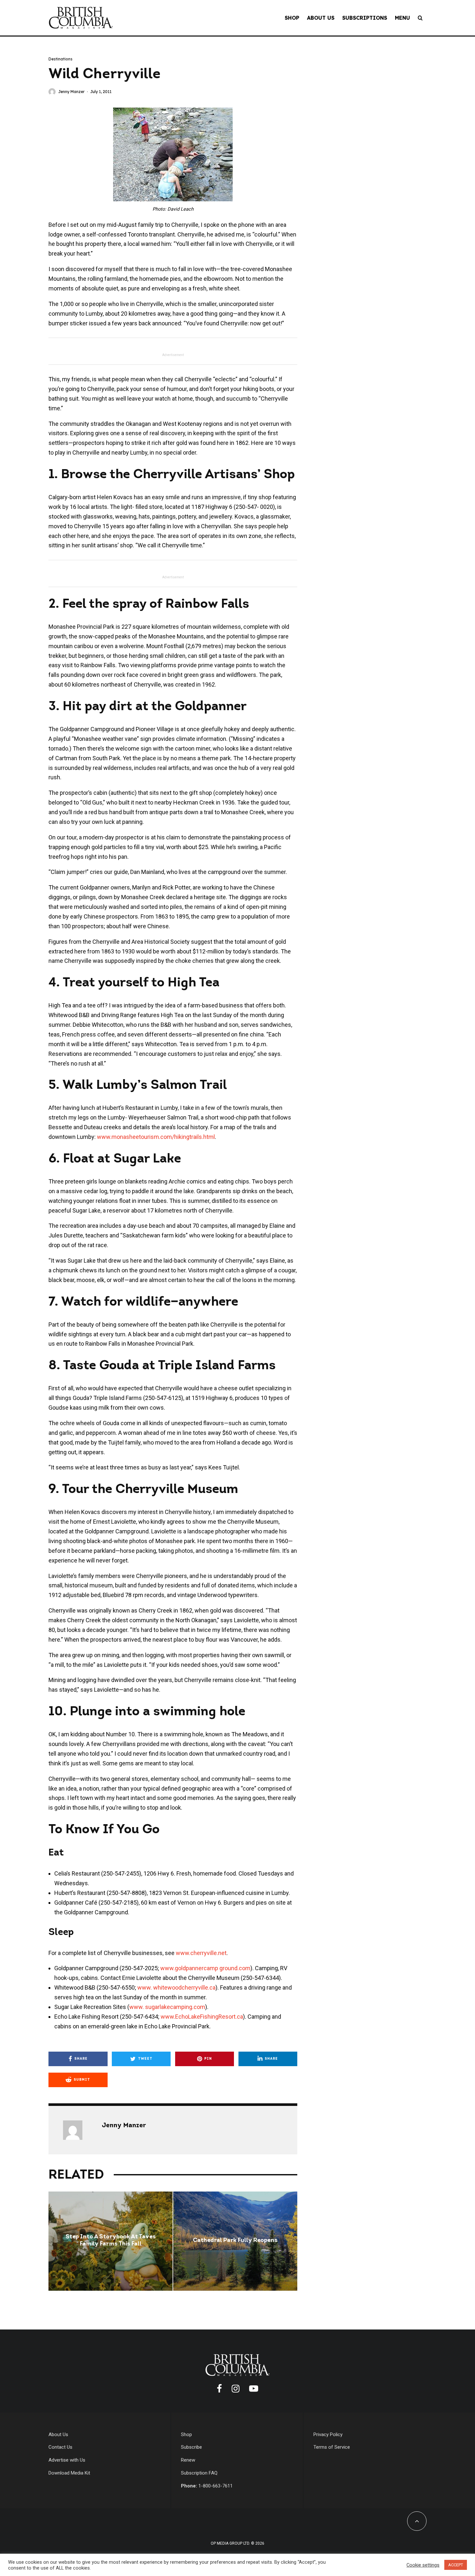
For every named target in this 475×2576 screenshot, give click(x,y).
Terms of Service (332, 2447)
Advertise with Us (67, 2460)
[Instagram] (236, 2389)
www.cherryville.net (201, 1953)
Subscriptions (365, 18)
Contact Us (60, 2447)
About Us (321, 18)
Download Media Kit (69, 2473)
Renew (188, 2460)
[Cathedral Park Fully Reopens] (235, 2241)
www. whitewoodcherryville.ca (176, 1987)
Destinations (60, 59)
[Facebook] (219, 2389)
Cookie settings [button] (423, 2565)
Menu (402, 18)
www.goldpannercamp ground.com (205, 1968)
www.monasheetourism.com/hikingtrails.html (155, 1137)
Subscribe (191, 2447)
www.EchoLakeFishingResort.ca (202, 2017)
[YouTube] (254, 2389)
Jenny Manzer (71, 92)
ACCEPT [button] (456, 2565)
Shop (292, 18)
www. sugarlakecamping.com (167, 2007)
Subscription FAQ (199, 2473)
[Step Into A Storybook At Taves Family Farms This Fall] (111, 2241)
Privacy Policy (328, 2434)
